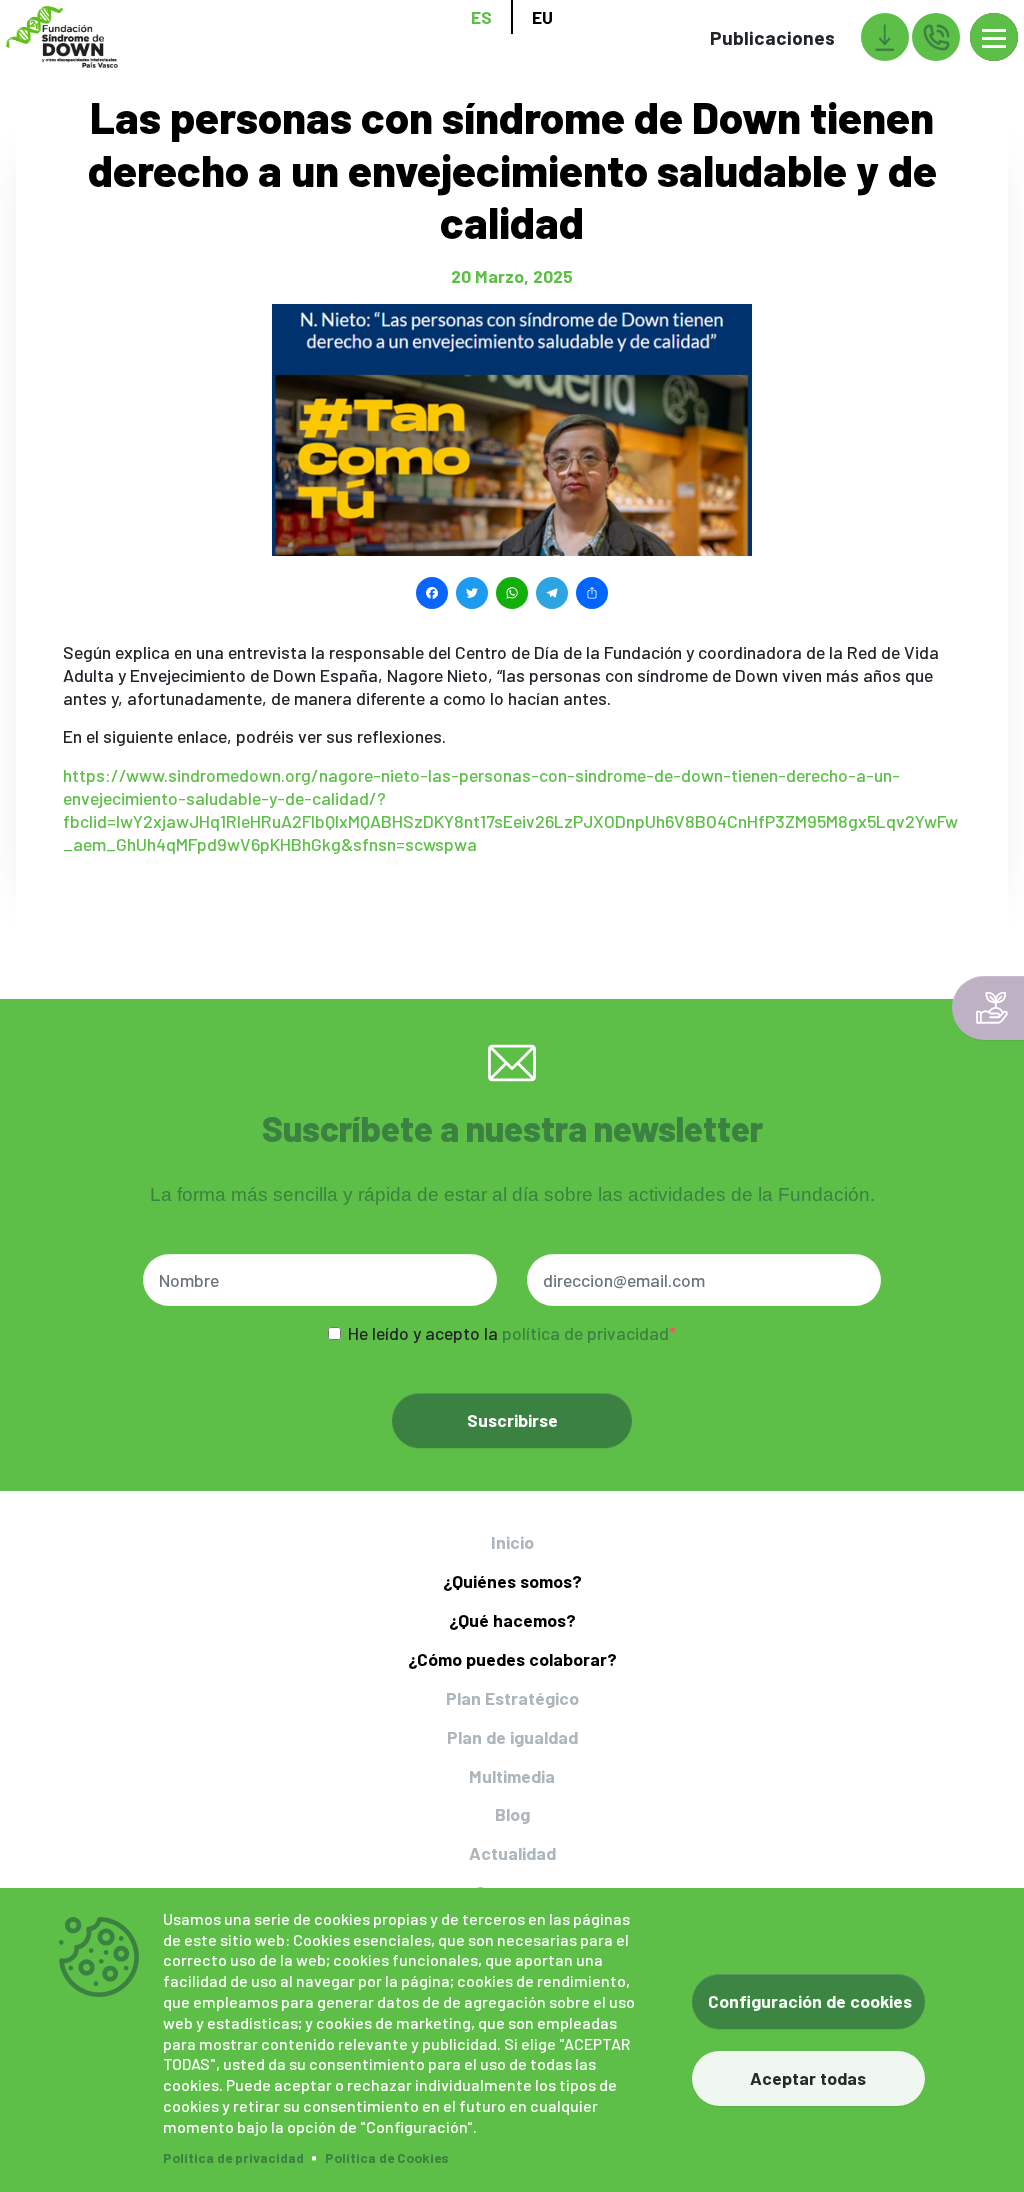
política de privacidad (585, 1333)
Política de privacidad (233, 2157)
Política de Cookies (387, 2157)
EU (542, 17)
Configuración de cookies (810, 2001)
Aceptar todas (808, 2078)
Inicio (512, 1542)
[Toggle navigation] (994, 37)
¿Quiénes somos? (512, 1581)
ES (481, 17)
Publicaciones (772, 37)
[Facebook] (432, 590)
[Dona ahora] (988, 1008)
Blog (512, 1814)
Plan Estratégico (512, 1698)
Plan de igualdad (512, 1737)
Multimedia (512, 1776)
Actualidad (512, 1853)
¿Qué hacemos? (512, 1620)
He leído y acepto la (508, 1333)
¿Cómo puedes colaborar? (512, 1659)
